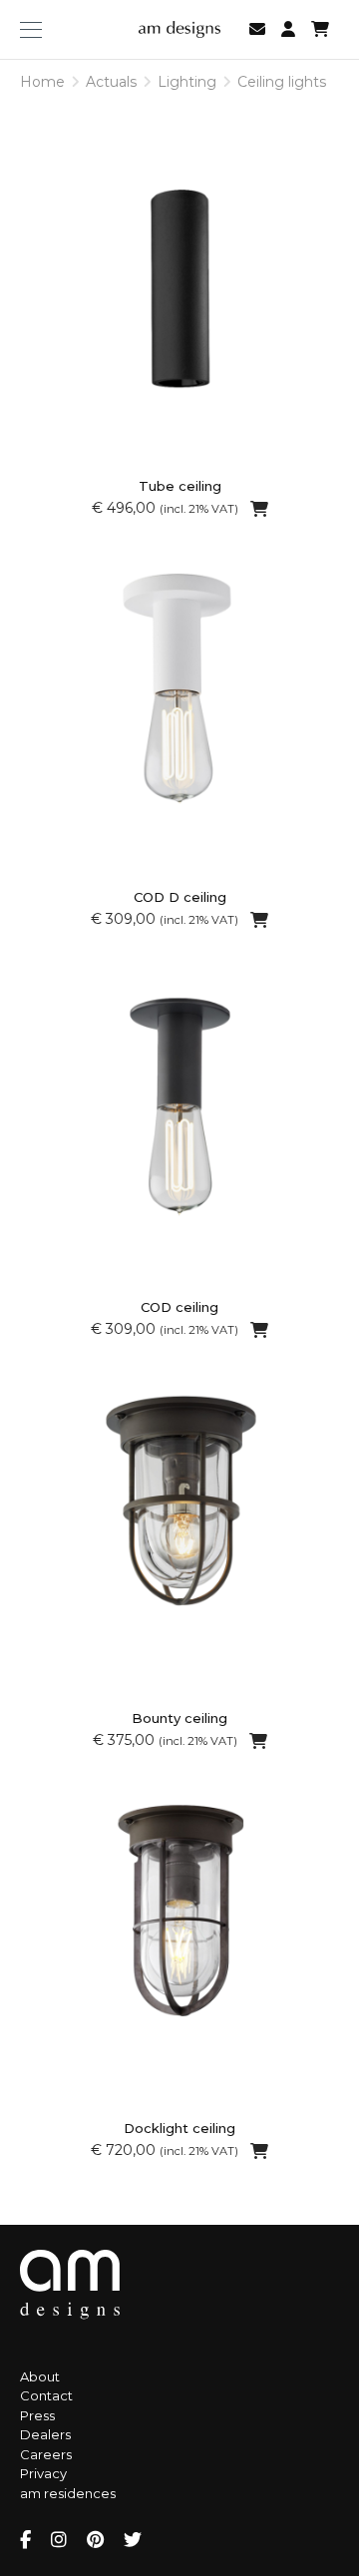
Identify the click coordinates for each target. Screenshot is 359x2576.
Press (37, 2415)
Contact (46, 2395)
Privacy (43, 2473)
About (40, 2376)
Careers (46, 2454)
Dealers (45, 2434)
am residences (68, 2493)
